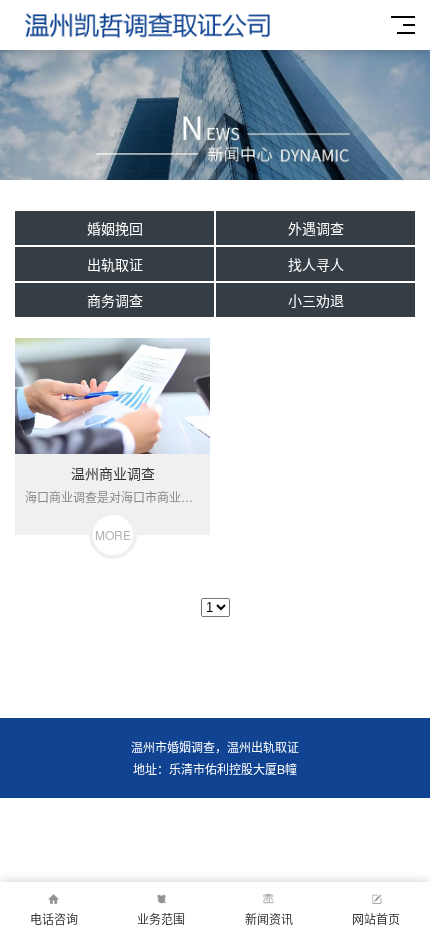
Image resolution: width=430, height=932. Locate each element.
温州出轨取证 (263, 746)
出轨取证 (115, 264)
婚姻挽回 (115, 228)
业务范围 (161, 918)
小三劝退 (316, 300)
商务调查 (115, 300)
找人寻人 (316, 264)
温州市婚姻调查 (173, 746)
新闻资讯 (269, 918)
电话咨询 (54, 918)
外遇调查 (316, 228)
